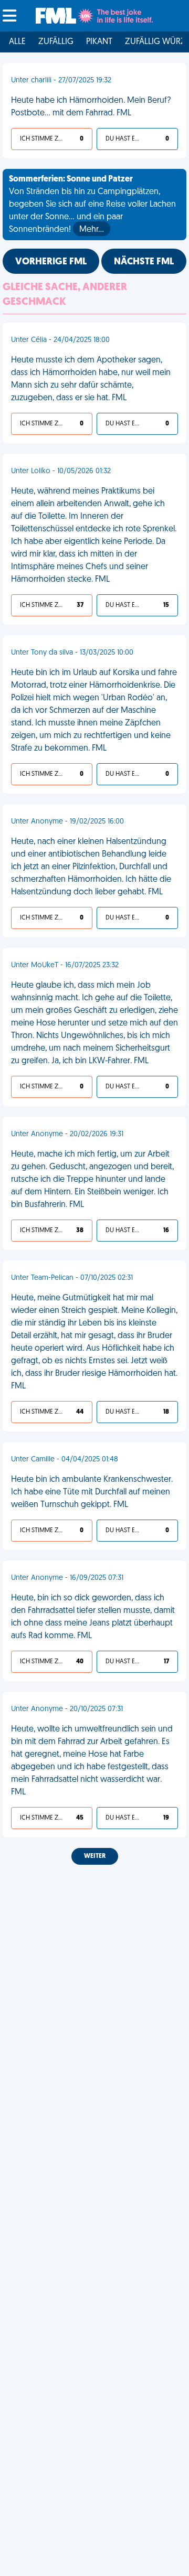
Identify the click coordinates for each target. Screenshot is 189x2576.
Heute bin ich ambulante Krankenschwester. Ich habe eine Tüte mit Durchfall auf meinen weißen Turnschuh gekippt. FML (92, 1492)
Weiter (95, 1856)
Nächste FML (144, 262)
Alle (17, 42)
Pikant (99, 42)
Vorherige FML (51, 262)
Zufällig (56, 42)
